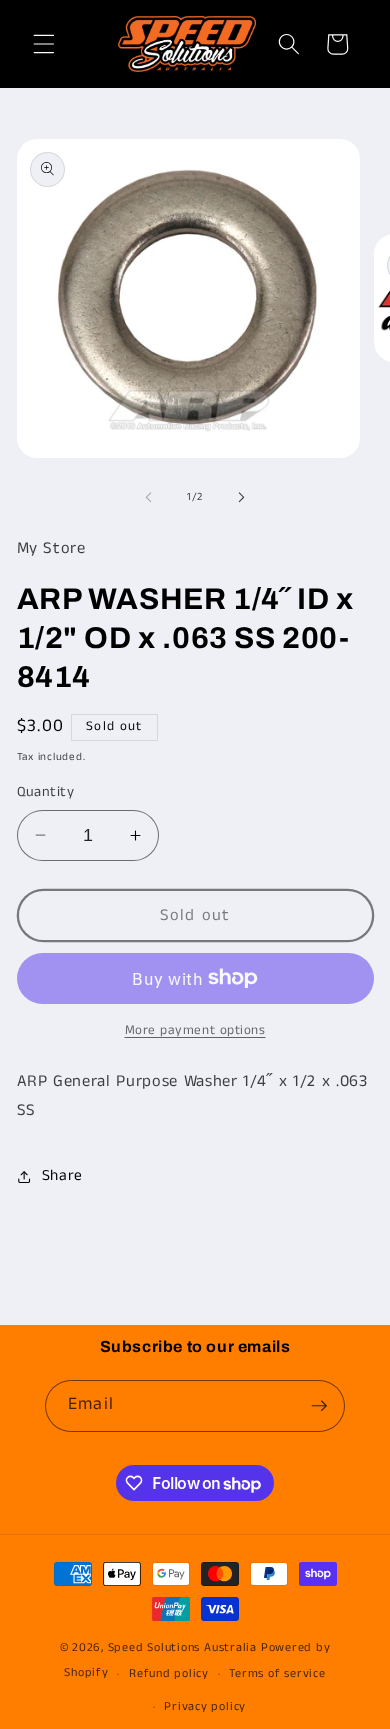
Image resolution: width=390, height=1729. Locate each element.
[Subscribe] (319, 1406)
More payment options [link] (195, 1030)
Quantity (46, 792)
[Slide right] (241, 497)
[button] (44, 44)
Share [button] (62, 1176)
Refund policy (169, 1673)
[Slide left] (149, 497)
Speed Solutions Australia (182, 1647)
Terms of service (277, 1673)
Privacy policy (205, 1706)
